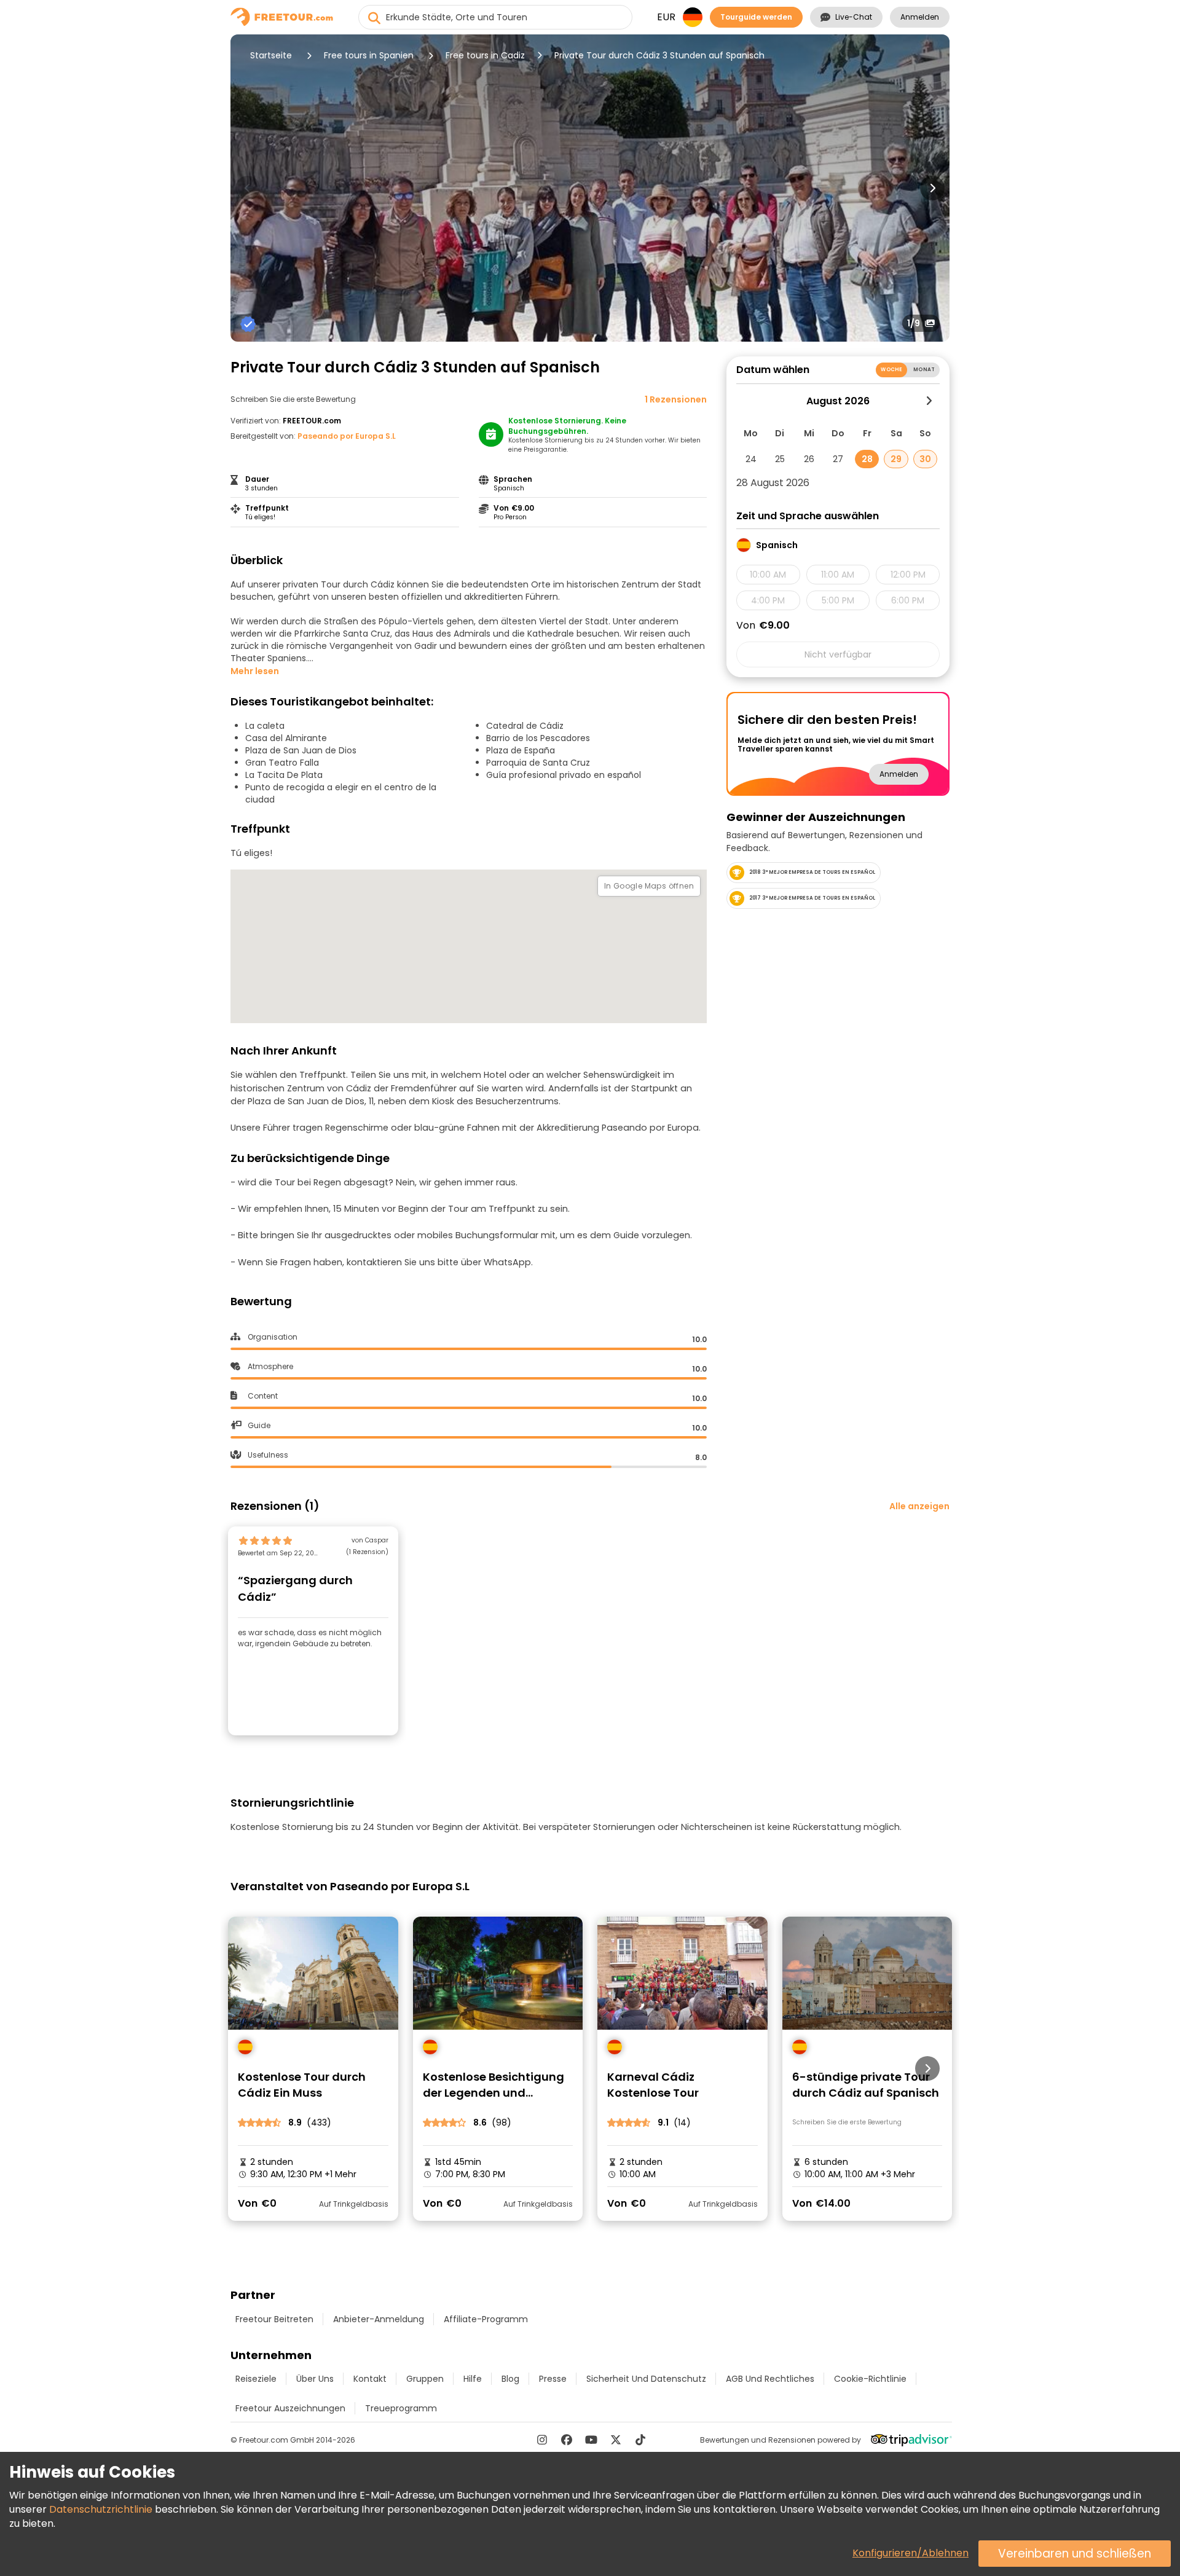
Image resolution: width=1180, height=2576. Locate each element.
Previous (248, 188)
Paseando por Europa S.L (347, 436)
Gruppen (425, 2379)
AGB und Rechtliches (770, 2379)
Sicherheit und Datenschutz (646, 2379)
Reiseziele (256, 2379)
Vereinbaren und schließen (1075, 2554)
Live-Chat (854, 17)
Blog (510, 2379)
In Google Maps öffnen (649, 886)
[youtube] (591, 2440)
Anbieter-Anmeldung (379, 2319)
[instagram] (542, 2440)
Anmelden (920, 17)
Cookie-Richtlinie (870, 2379)
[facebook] (567, 2440)
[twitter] (616, 2440)
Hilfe (473, 2379)
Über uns (315, 2379)
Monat (924, 370)
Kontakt (370, 2379)
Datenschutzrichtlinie (101, 2509)
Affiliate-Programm (486, 2319)
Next (932, 188)
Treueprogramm (401, 2408)
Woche (891, 370)
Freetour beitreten (274, 2319)
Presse (553, 2379)
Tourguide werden (756, 17)
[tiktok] (640, 2440)
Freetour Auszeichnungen (290, 2408)
